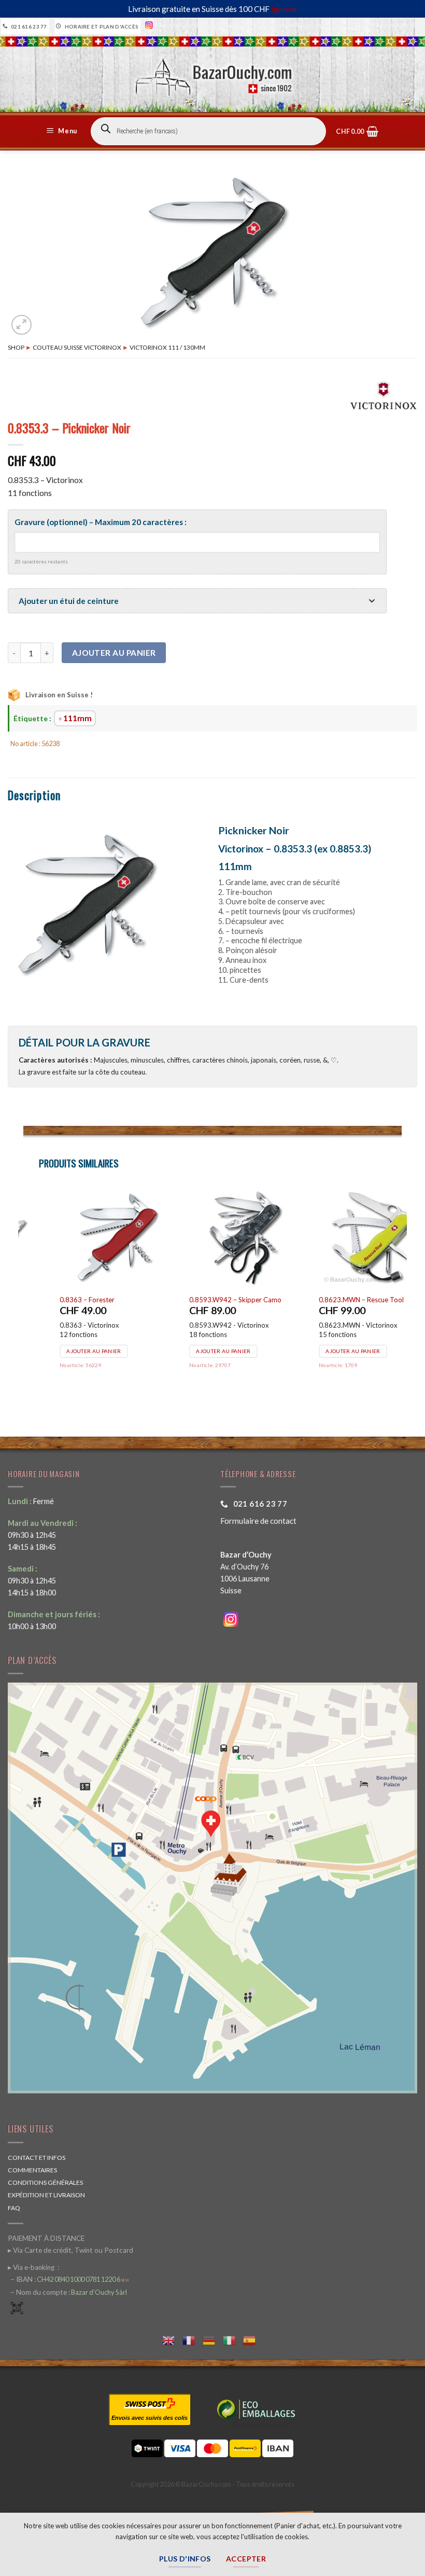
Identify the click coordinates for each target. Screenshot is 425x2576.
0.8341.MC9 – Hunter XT (194, 1300)
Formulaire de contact (258, 1521)
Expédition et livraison (46, 2195)
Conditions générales (45, 2182)
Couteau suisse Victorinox (77, 347)
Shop (16, 347)
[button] (63, 131)
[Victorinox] (384, 395)
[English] (172, 2339)
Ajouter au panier (114, 653)
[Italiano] (233, 2339)
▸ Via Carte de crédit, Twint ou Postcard (70, 2250)
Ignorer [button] (284, 9)
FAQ (14, 2208)
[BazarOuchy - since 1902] (213, 74)
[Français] (193, 2339)
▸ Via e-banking (32, 2267)
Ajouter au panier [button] (60, 1351)
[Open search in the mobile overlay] (208, 131)
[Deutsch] (213, 2339)
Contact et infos (37, 2158)
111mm (77, 718)
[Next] (401, 1297)
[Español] (253, 2339)
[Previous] (24, 1297)
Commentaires (32, 2170)
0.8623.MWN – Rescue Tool (69, 1300)
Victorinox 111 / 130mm (167, 347)
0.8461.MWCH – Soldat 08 (327, 1300)
